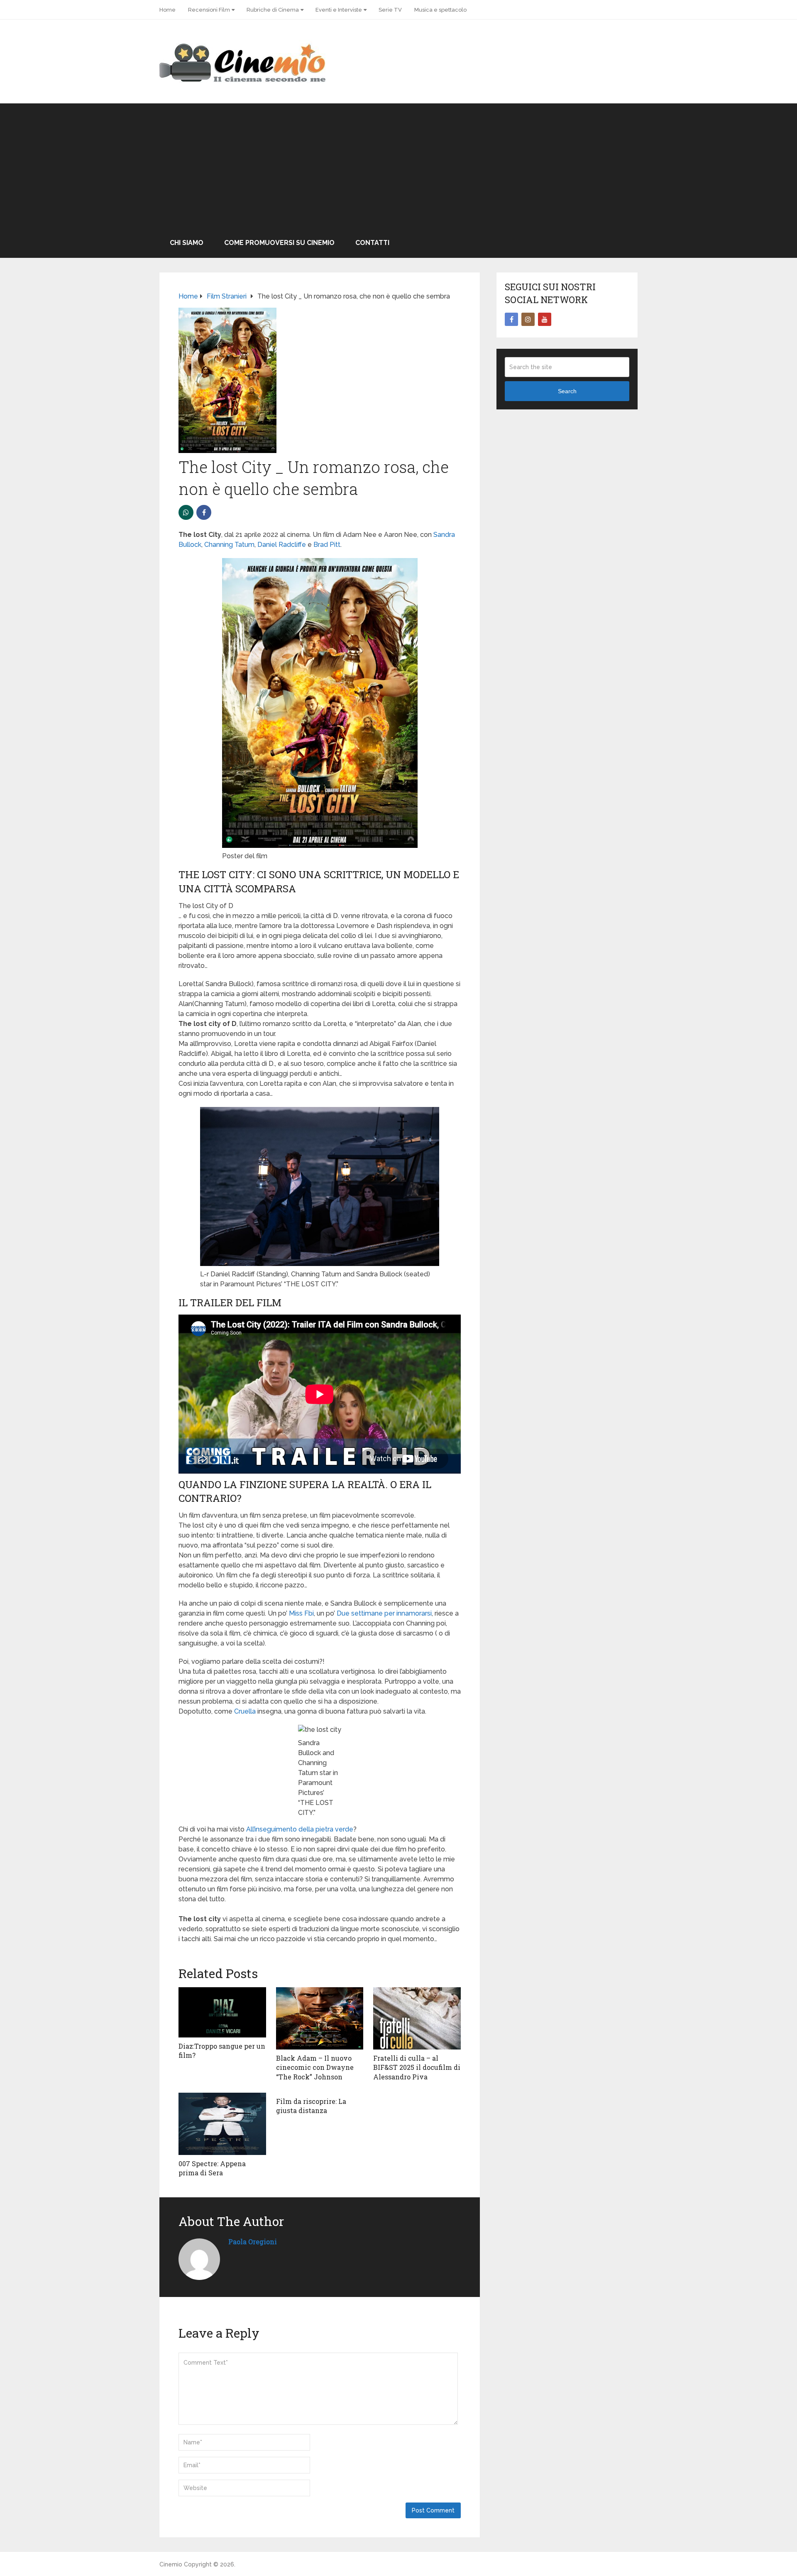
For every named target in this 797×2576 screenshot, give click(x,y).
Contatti (372, 243)
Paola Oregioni (253, 2242)
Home (167, 10)
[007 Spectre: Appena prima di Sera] (222, 2124)
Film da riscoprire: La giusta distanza (311, 2106)
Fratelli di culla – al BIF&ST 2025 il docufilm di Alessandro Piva (417, 2067)
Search (567, 391)
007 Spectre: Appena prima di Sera (212, 2168)
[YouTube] (545, 319)
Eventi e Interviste (339, 10)
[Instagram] (528, 319)
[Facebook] (511, 319)
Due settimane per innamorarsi (384, 1613)
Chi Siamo (187, 243)
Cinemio (171, 2564)
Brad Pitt (327, 545)
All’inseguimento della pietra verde (300, 1829)
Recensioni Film (209, 10)
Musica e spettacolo (440, 10)
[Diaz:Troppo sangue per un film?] (222, 2012)
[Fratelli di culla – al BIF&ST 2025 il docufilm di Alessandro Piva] (417, 2018)
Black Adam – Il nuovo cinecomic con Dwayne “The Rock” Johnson (315, 2067)
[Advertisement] (398, 166)
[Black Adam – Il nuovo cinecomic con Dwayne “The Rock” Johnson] (320, 2018)
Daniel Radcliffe (282, 545)
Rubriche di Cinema (273, 10)
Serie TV (390, 10)
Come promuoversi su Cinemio (279, 243)
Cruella (245, 1711)
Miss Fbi (301, 1613)
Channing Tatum (229, 545)
